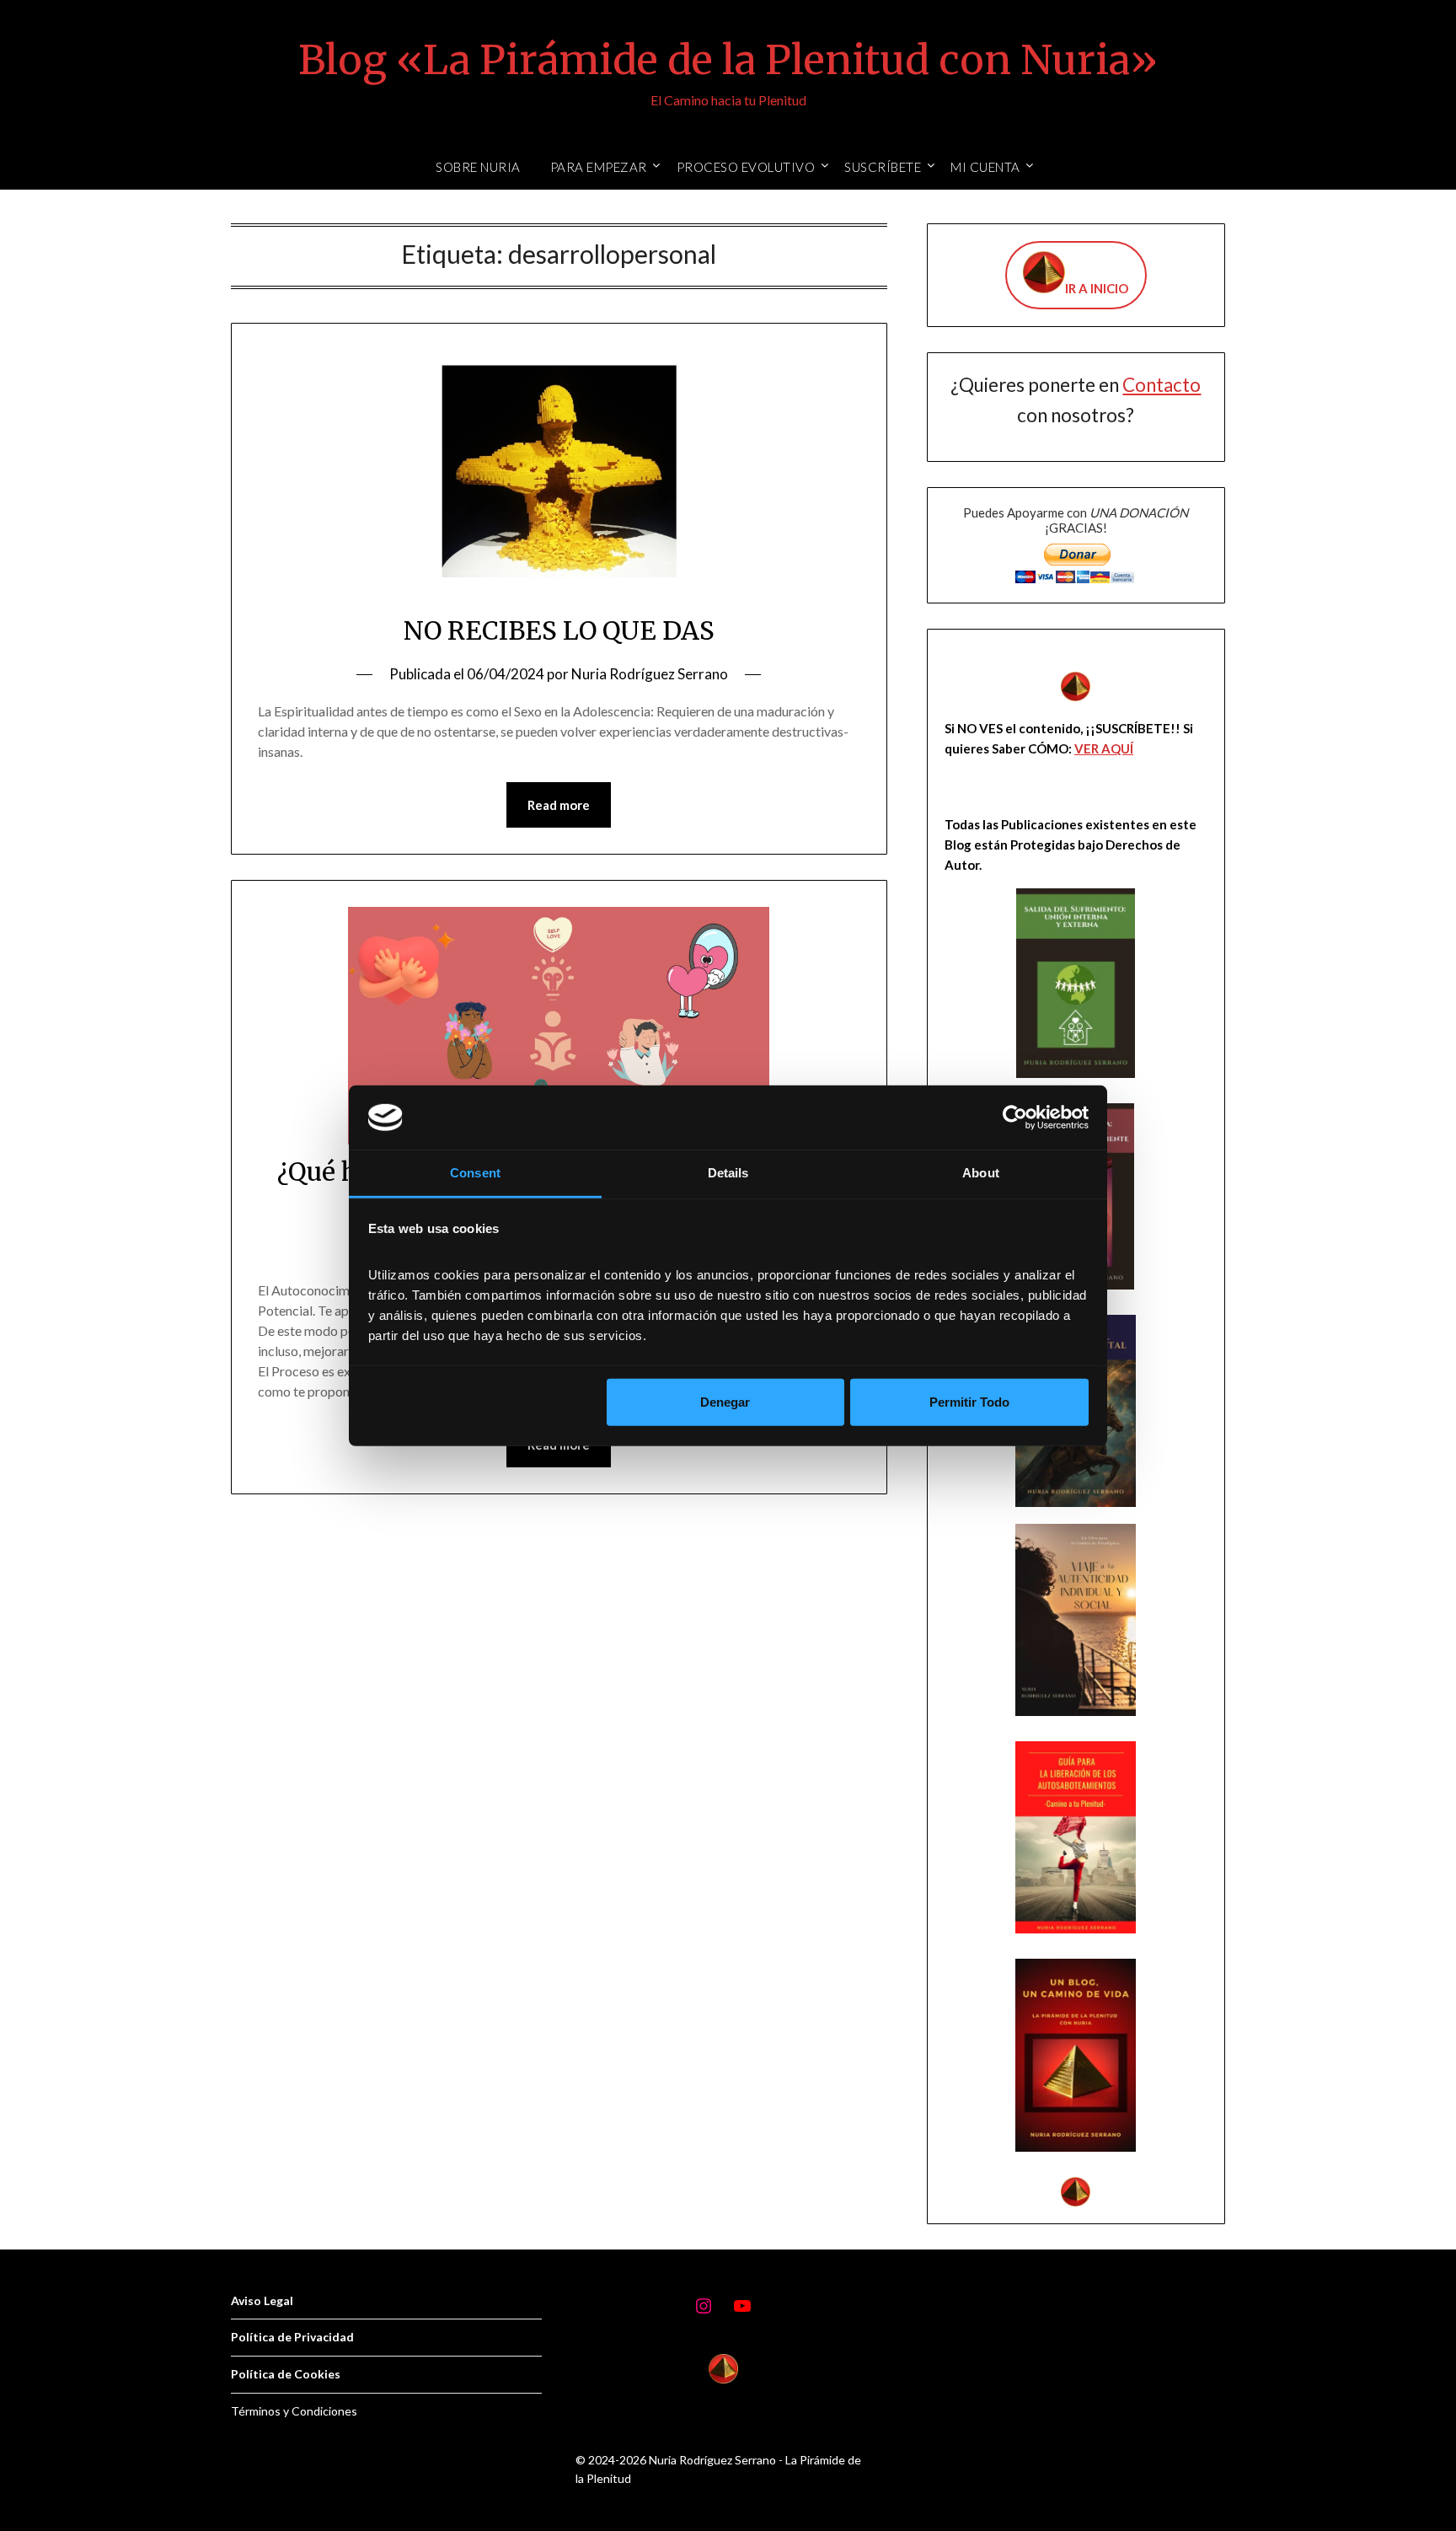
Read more (559, 805)
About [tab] (981, 1173)
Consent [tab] (475, 1173)
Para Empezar (599, 167)
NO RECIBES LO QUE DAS (559, 630)
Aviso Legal (262, 2300)
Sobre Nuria (478, 167)
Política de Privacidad (292, 2337)
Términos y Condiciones (294, 2411)
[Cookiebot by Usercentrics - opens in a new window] (1015, 1118)
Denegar (725, 1402)
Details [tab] (728, 1173)
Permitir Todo (969, 1402)
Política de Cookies (286, 2374)
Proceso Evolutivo (746, 167)
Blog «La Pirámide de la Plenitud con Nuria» (728, 60)
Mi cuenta (985, 167)
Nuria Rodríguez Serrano (650, 674)
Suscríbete (883, 167)
